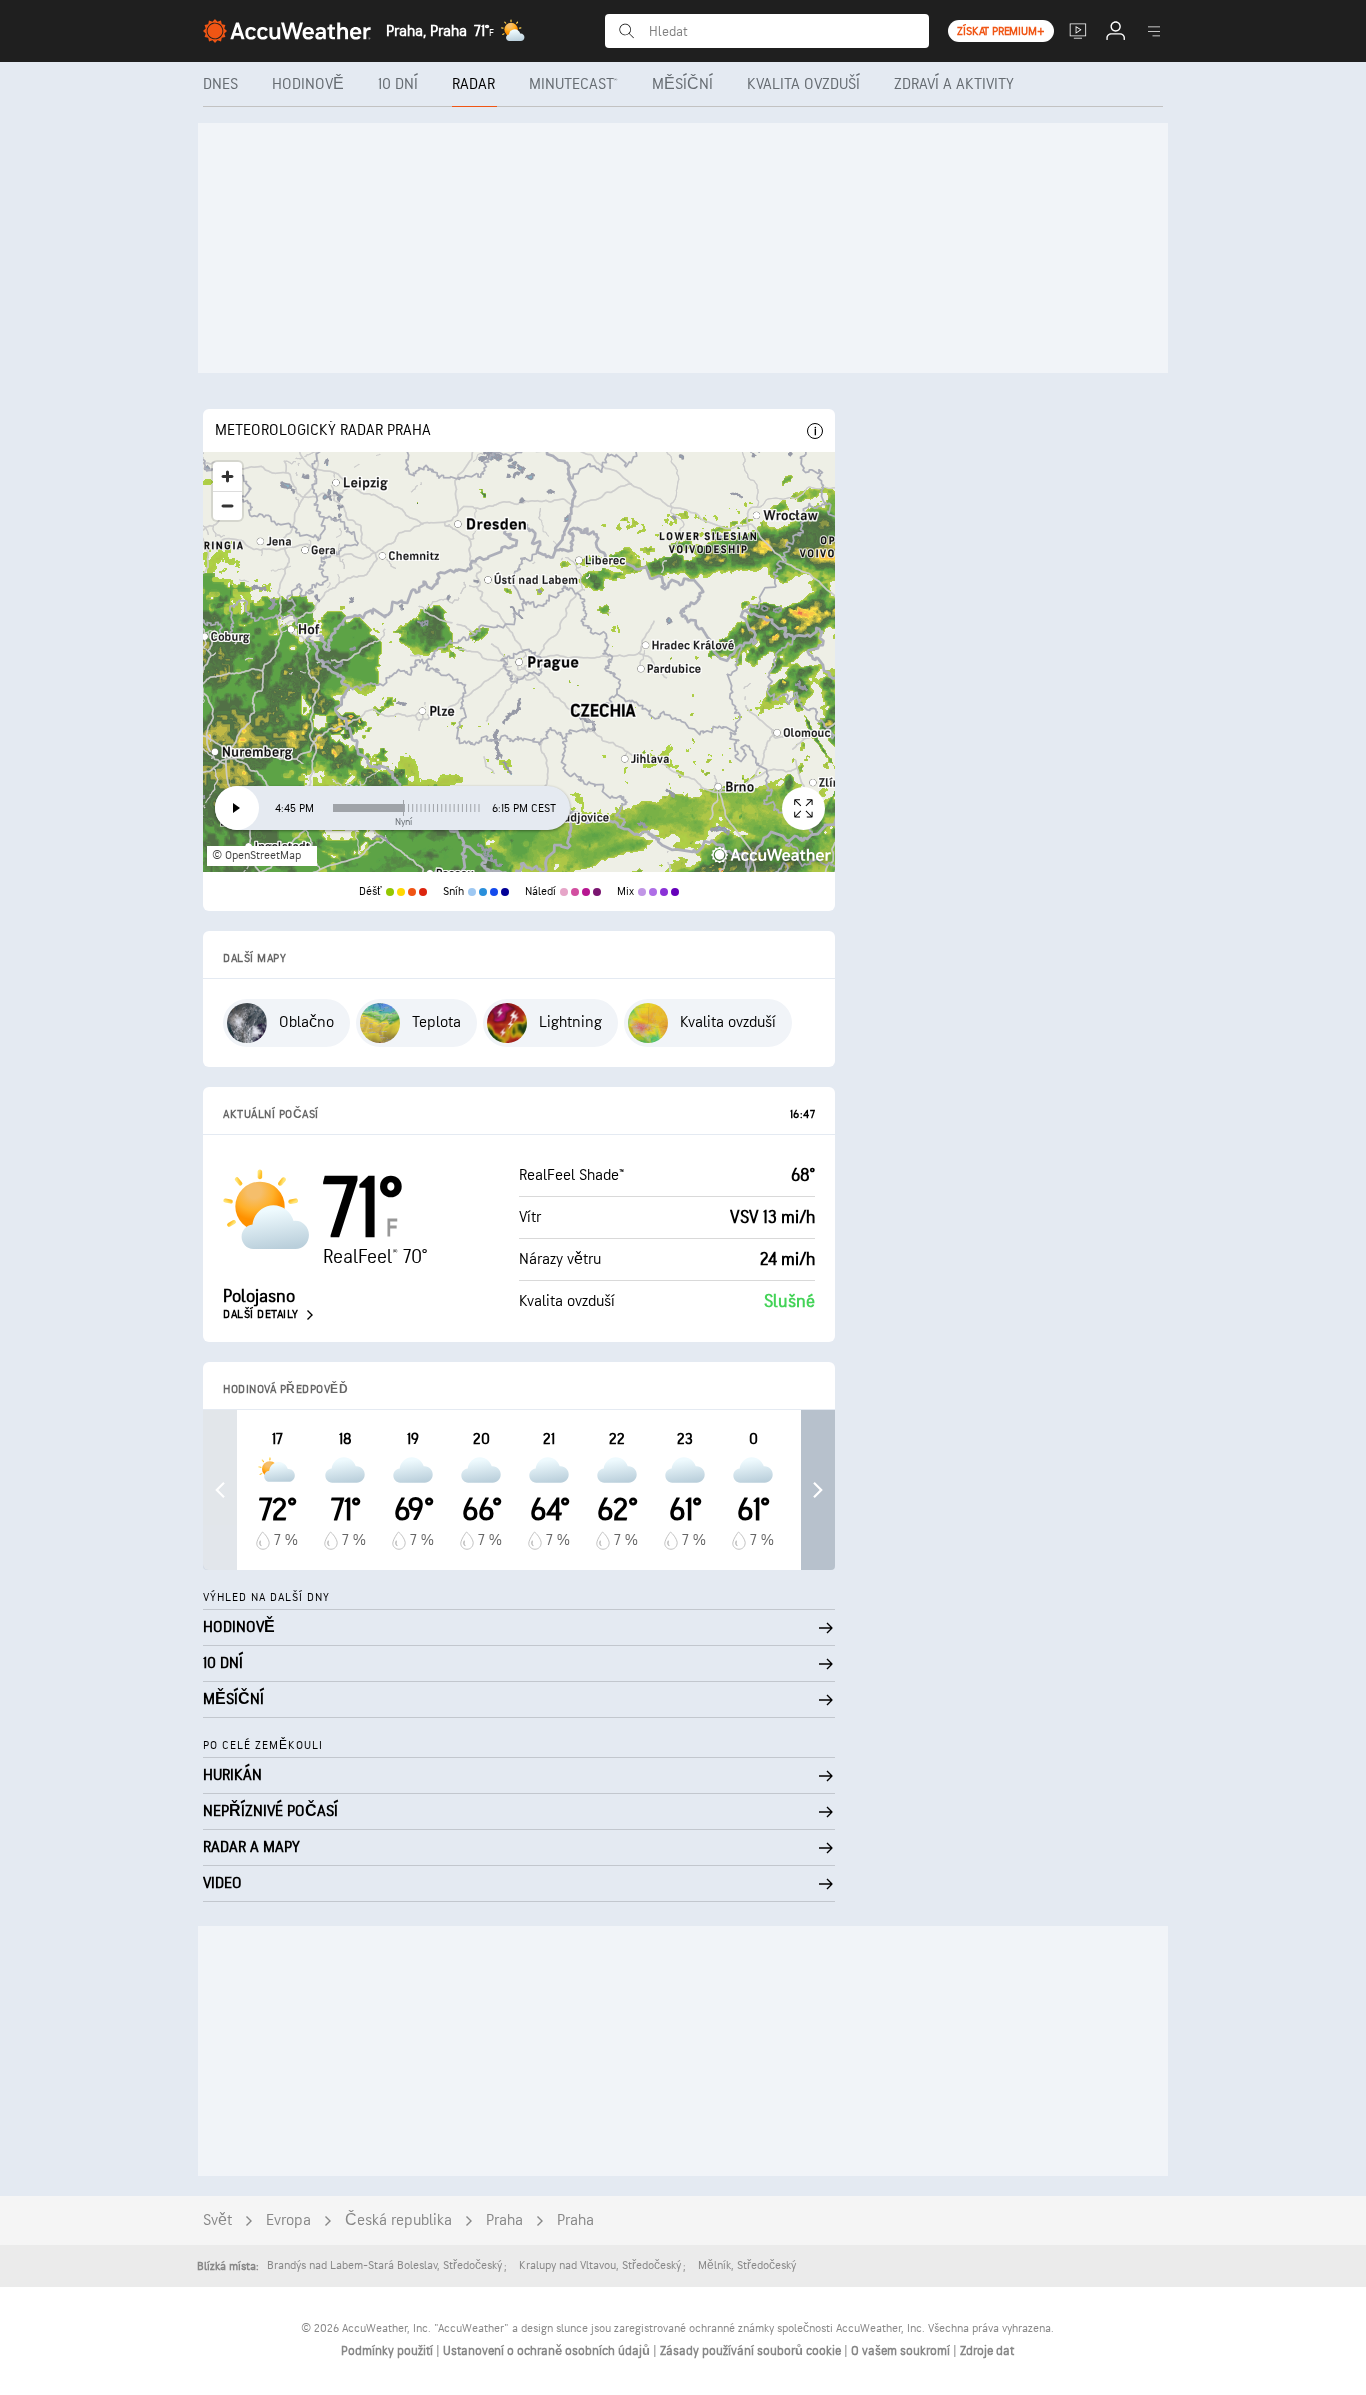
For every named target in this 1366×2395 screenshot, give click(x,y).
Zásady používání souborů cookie (752, 2351)
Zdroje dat (987, 2351)
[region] (519, 662)
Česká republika (398, 2220)
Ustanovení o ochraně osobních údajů (548, 2351)
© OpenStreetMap (256, 855)
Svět (217, 2220)
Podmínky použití (388, 2351)
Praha (504, 2220)
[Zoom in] (227, 476)
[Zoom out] (227, 505)
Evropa (288, 2220)
